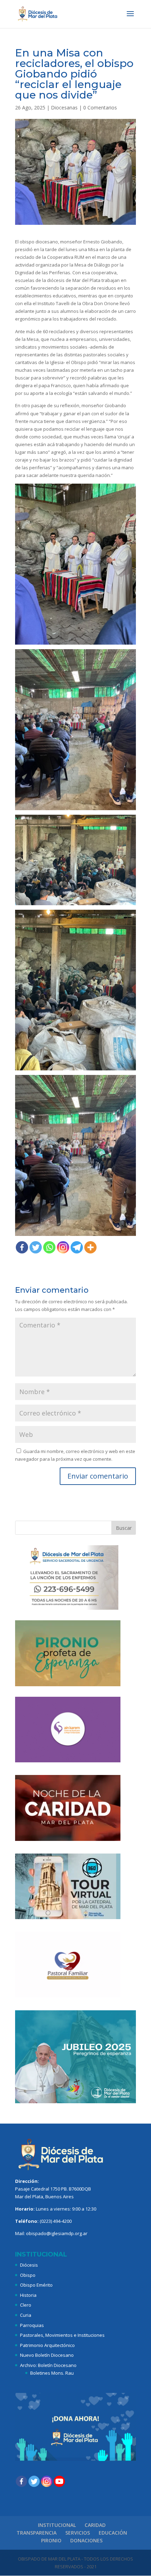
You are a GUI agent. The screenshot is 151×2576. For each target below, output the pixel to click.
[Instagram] (63, 1247)
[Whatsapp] (49, 1247)
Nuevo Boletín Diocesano (47, 2355)
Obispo (28, 2275)
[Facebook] (22, 1247)
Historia (28, 2295)
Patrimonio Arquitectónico (47, 2345)
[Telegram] (77, 1247)
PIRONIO (51, 2540)
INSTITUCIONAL (57, 2525)
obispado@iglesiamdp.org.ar (57, 2233)
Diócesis (29, 2265)
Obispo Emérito (36, 2285)
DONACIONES (86, 2540)
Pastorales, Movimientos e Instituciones (62, 2335)
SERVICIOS (78, 2533)
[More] (90, 1247)
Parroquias (32, 2325)
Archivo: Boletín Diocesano (48, 2365)
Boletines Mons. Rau (52, 2373)
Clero (26, 2305)
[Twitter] (36, 1247)
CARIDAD (95, 2525)
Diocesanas (64, 107)
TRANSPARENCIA (37, 2533)
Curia (26, 2315)
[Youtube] (59, 2481)
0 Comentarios (100, 107)
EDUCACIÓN (113, 2533)
